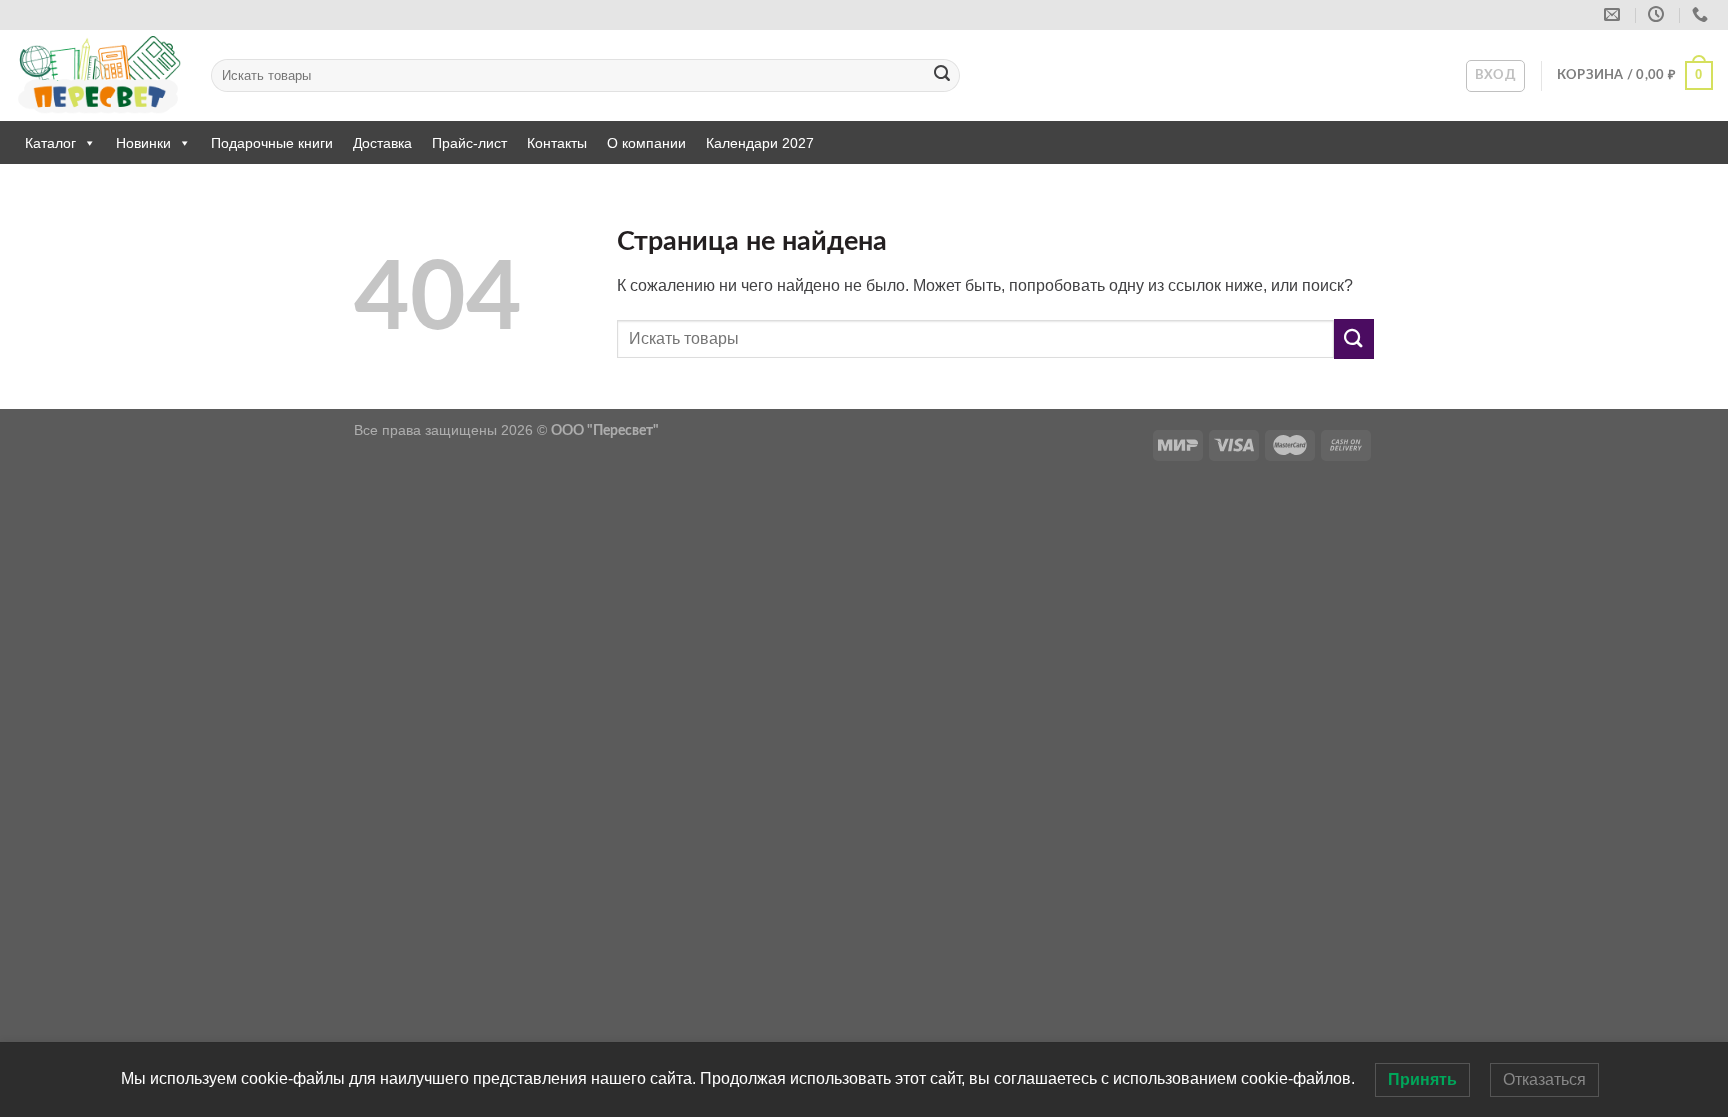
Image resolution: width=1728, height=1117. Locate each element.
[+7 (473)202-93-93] (1702, 14)
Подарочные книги (272, 143)
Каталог (50, 143)
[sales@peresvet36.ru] (1614, 14)
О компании (646, 143)
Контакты (557, 143)
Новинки (143, 143)
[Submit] (942, 76)
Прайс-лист (469, 143)
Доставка (382, 143)
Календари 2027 (760, 143)
